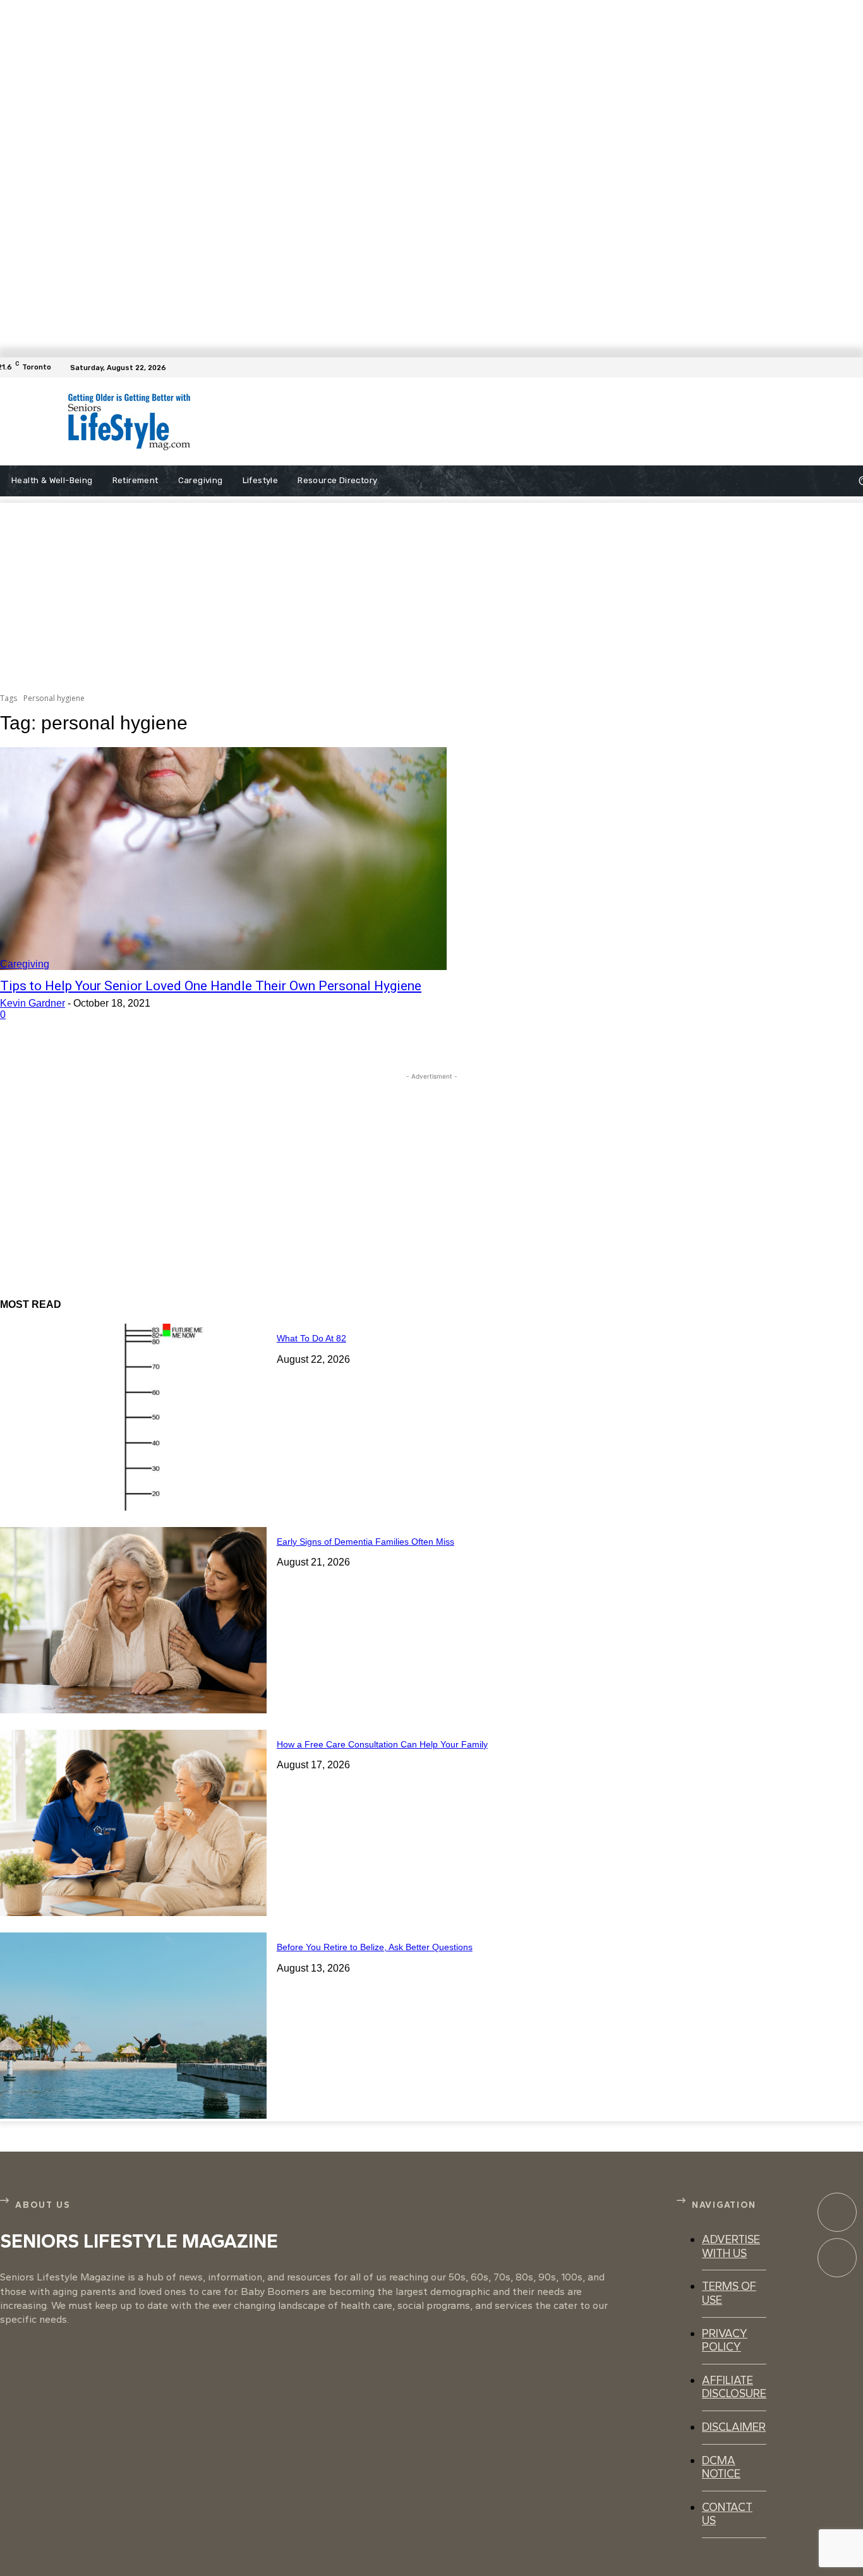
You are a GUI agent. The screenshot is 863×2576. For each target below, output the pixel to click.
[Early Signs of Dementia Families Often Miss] (133, 1620)
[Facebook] (855, 368)
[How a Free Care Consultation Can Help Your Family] (133, 1823)
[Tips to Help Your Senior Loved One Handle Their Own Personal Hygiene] (223, 859)
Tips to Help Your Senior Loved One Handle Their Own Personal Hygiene (211, 986)
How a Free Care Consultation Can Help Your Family (382, 1744)
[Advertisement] (489, 422)
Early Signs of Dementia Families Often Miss (365, 1542)
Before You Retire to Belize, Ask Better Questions (375, 1947)
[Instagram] (837, 2258)
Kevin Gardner (33, 1003)
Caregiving (25, 964)
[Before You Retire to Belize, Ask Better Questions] (133, 2026)
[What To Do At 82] (133, 1417)
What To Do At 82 (311, 1338)
